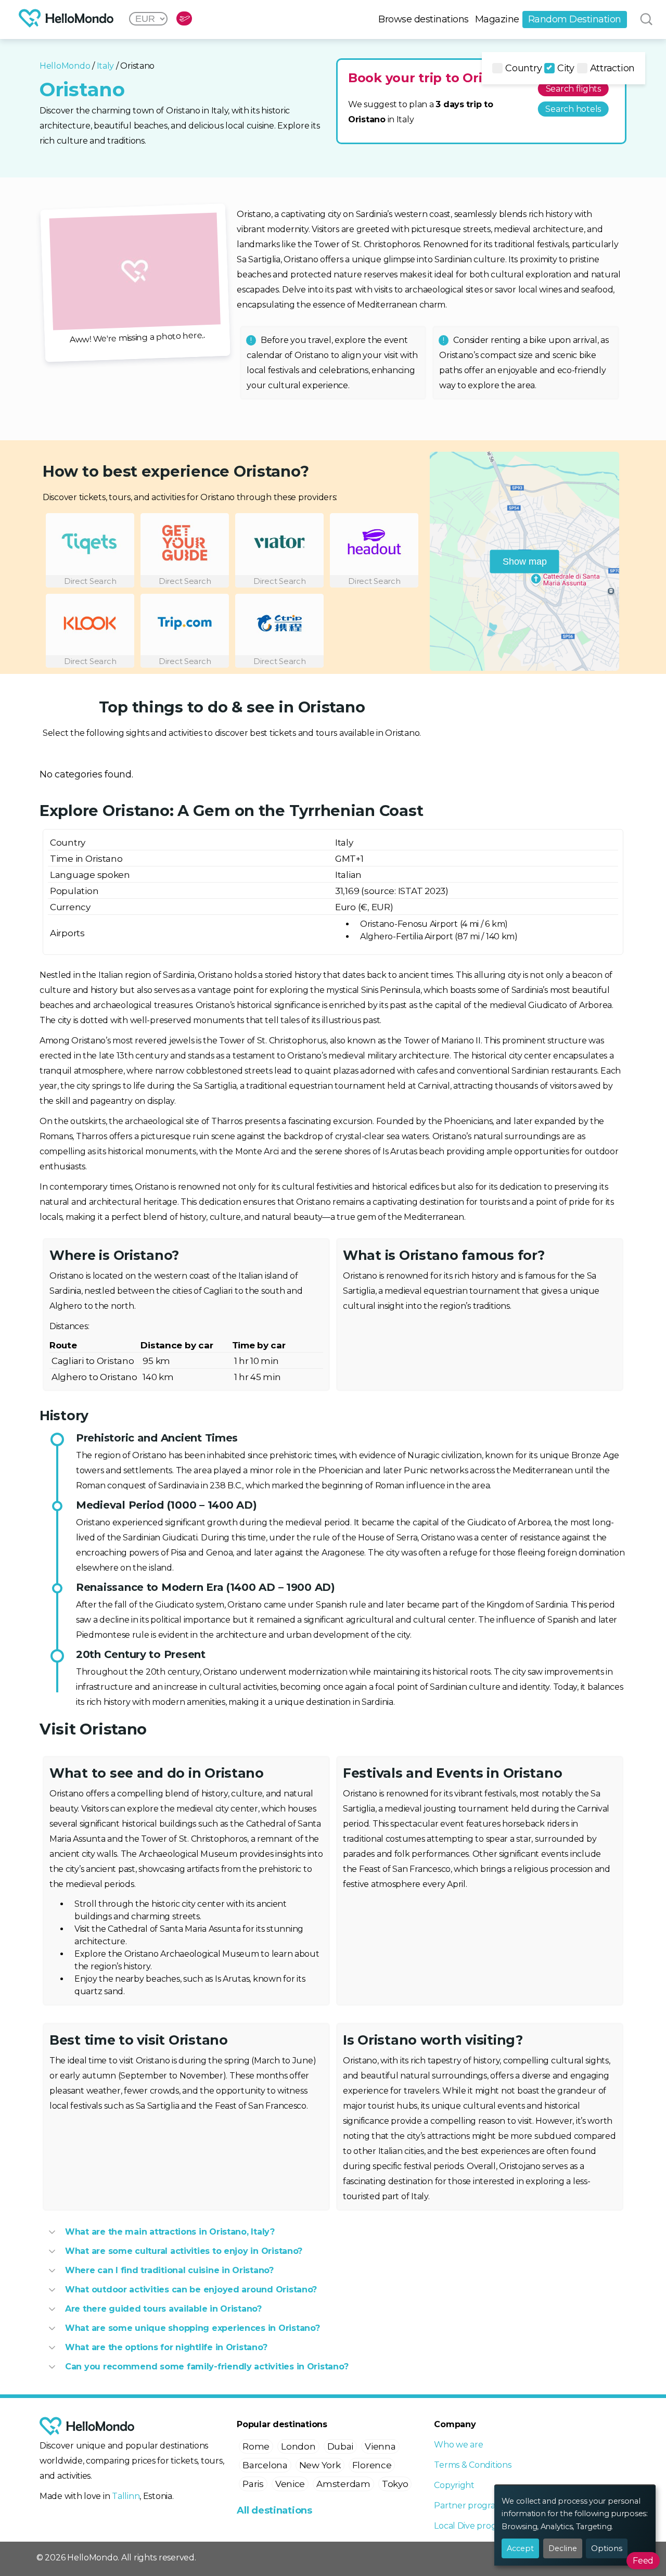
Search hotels (573, 109)
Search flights (573, 89)
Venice (290, 2484)
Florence (372, 2465)
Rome (256, 2446)
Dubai (341, 2446)
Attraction (612, 68)
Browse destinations (424, 19)
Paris (253, 2484)
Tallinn (126, 2496)
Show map (525, 561)
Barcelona (265, 2465)
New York (320, 2465)
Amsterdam (343, 2484)
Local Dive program (473, 2526)
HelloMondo (65, 66)
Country (523, 68)
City (566, 68)
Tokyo (395, 2484)
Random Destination (575, 19)
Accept (520, 2548)
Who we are (458, 2445)
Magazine (497, 19)
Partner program (469, 2505)
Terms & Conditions (472, 2465)
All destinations (274, 2510)
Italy (106, 66)
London (298, 2446)
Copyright (454, 2485)
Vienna (380, 2446)
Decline (563, 2548)
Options (607, 2548)
